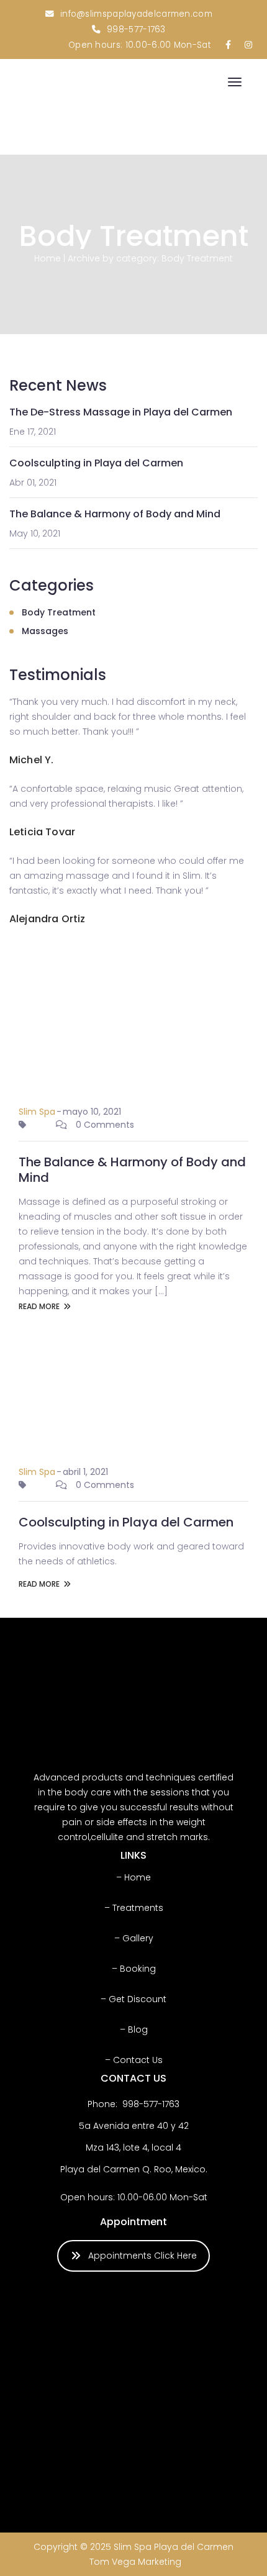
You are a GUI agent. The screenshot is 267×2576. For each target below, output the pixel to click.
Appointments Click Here (143, 2256)
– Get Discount (133, 1999)
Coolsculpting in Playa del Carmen (96, 463)
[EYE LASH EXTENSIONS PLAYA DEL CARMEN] (137, 2328)
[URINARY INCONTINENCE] (137, 2467)
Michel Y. (31, 760)
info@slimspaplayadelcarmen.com (136, 14)
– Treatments (134, 1908)
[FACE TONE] (68, 2467)
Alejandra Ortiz (47, 919)
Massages (45, 631)
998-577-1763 (136, 29)
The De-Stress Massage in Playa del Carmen (121, 412)
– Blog (134, 2030)
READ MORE (39, 1306)
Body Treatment (59, 612)
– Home (133, 1877)
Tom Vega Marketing (135, 2562)
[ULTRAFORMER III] (68, 2328)
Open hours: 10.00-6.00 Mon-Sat (139, 45)
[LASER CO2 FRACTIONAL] (68, 2397)
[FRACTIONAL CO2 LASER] (206, 2397)
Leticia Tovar (42, 832)
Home (48, 258)
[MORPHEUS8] (206, 2467)
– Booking (134, 1969)
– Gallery (134, 1938)
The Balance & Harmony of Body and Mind (115, 514)
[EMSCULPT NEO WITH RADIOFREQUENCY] (137, 2397)
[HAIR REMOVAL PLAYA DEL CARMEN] (206, 2328)
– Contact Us (134, 2060)
